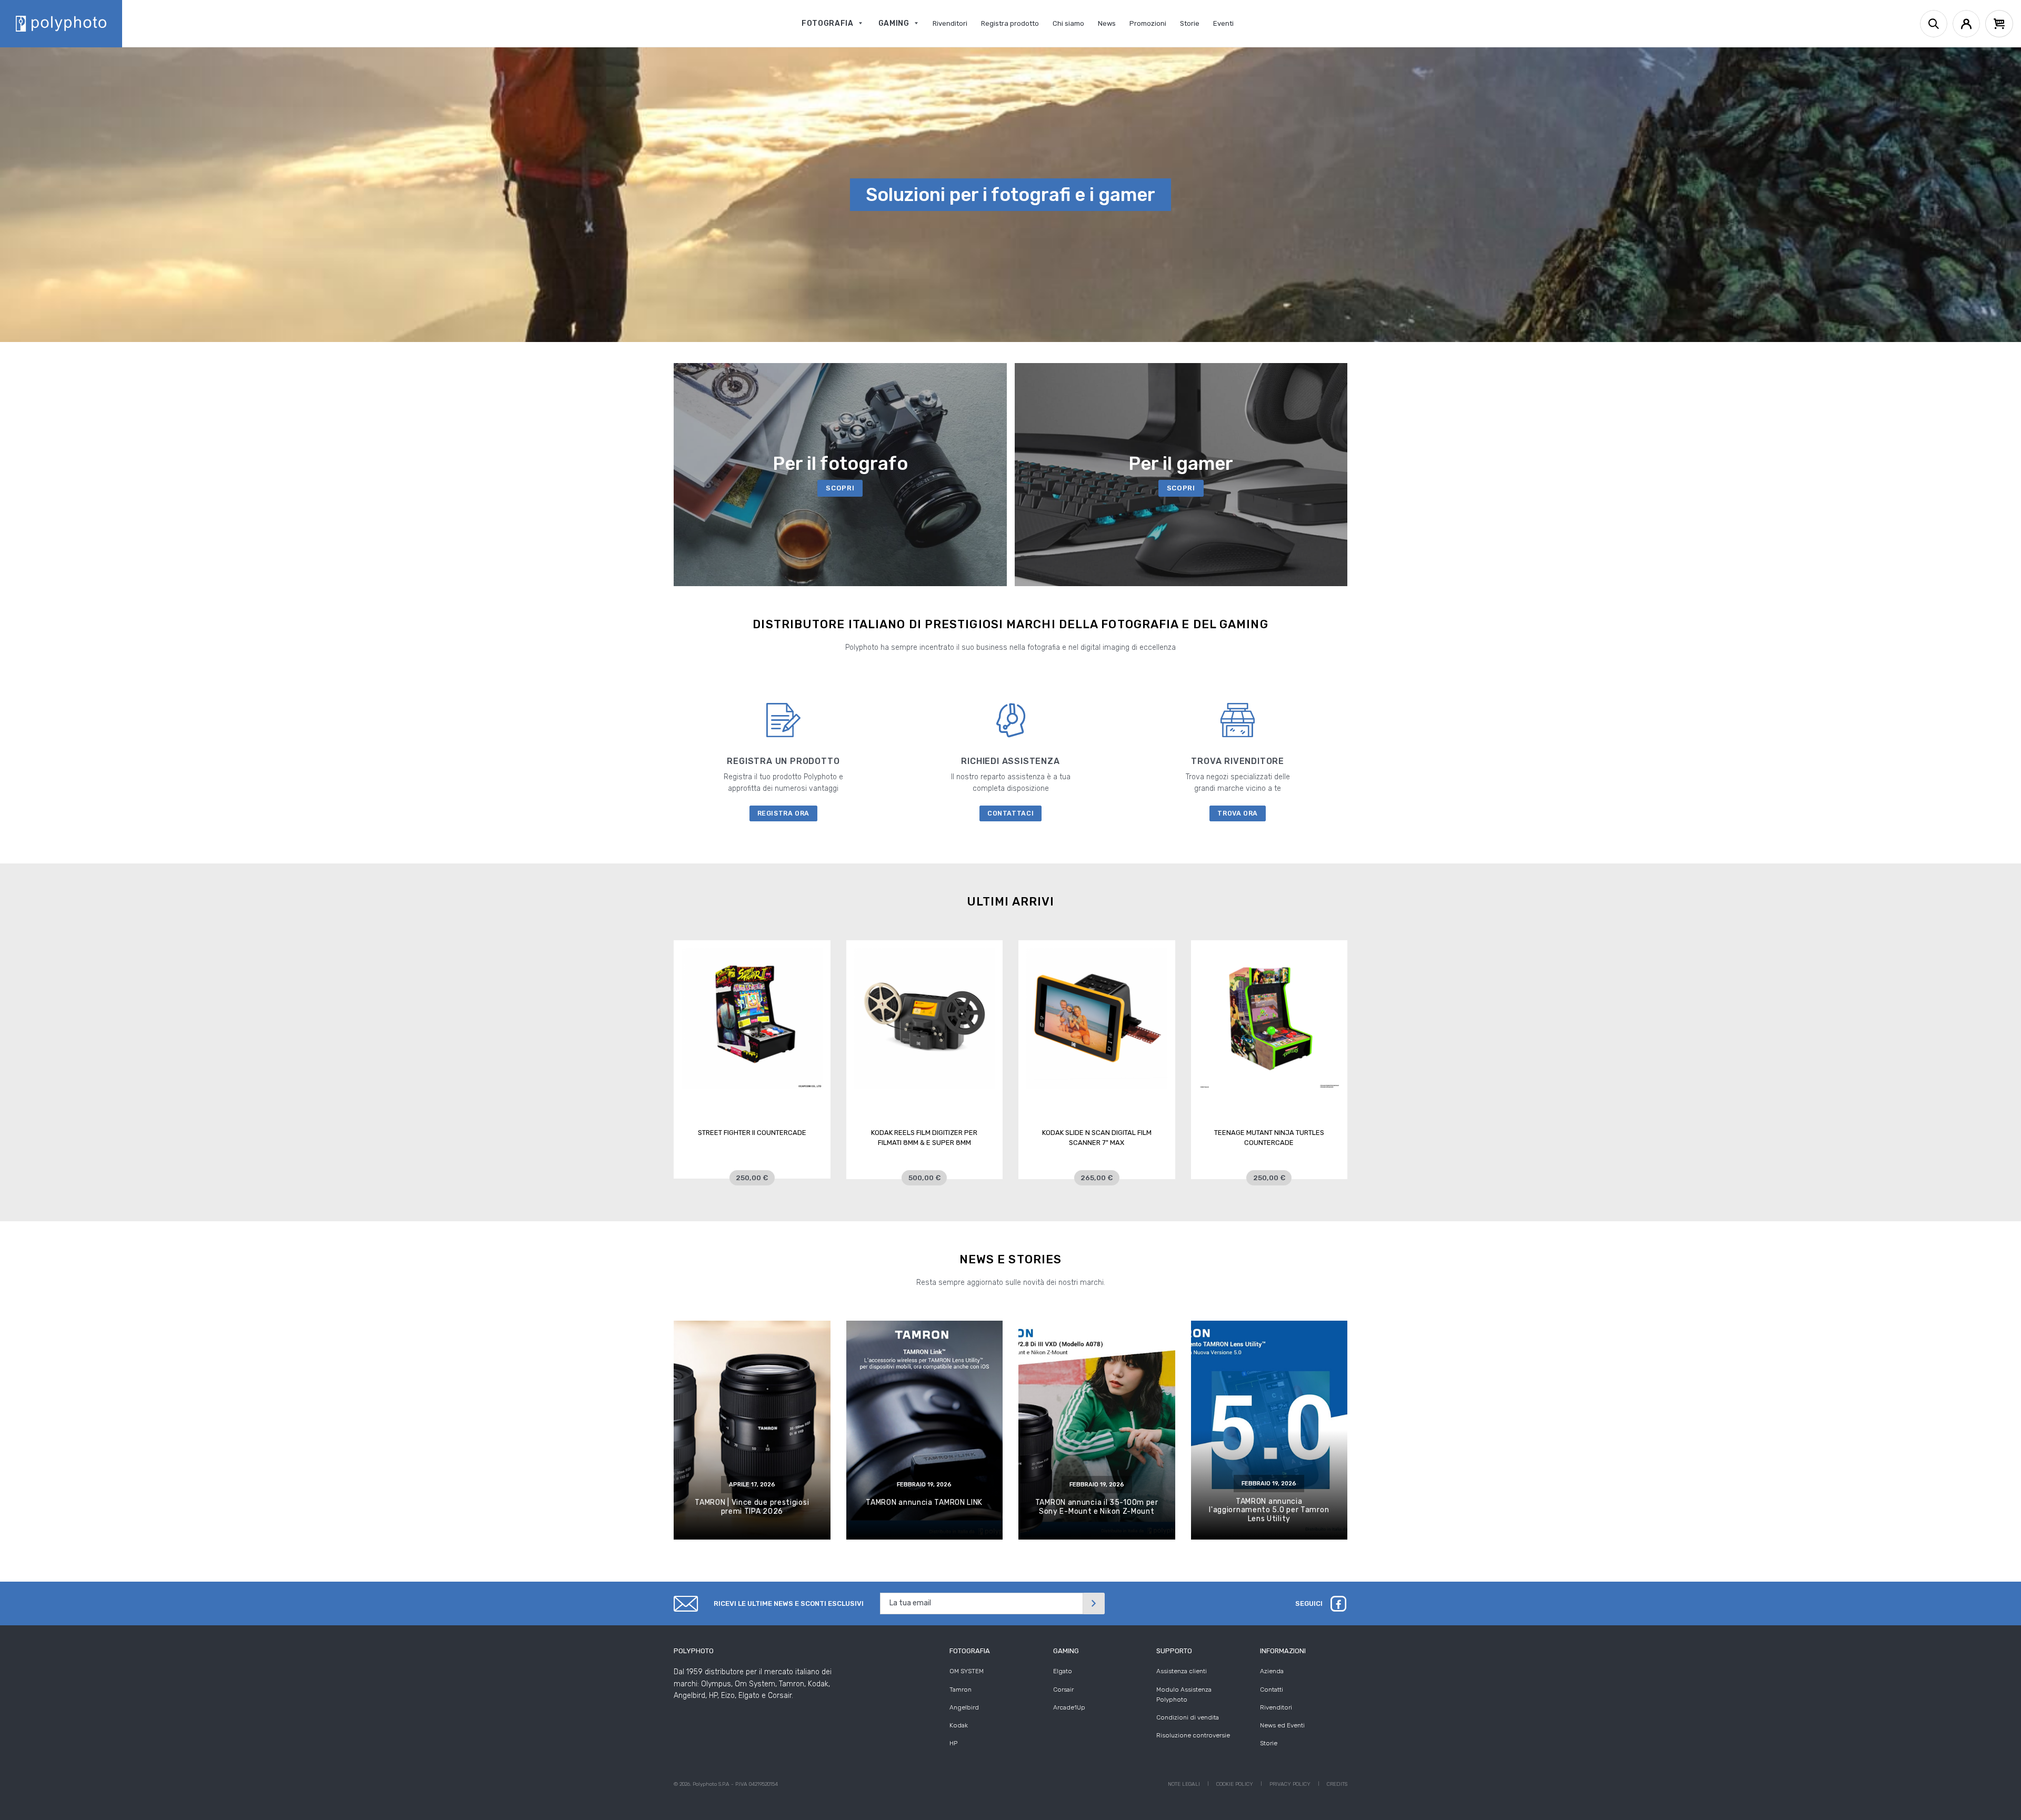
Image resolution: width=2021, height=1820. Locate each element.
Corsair (1063, 1690)
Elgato (1063, 1671)
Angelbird (964, 1707)
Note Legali (1184, 1784)
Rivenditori (1276, 1707)
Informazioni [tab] (1283, 1651)
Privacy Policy (1290, 1784)
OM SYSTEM (967, 1671)
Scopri (840, 488)
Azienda (1272, 1671)
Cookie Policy (1235, 1784)
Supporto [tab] (1174, 1651)
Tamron (961, 1690)
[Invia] (1094, 1603)
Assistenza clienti (1182, 1671)
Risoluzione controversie (1193, 1735)
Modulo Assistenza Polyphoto (1184, 1695)
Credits (1337, 1784)
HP (953, 1743)
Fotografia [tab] (970, 1651)
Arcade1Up (1069, 1707)
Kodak (959, 1725)
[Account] (1966, 24)
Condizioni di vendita (1188, 1717)
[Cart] (1999, 24)
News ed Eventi (1282, 1725)
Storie (1269, 1743)
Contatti (1272, 1690)
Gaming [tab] (1066, 1651)
